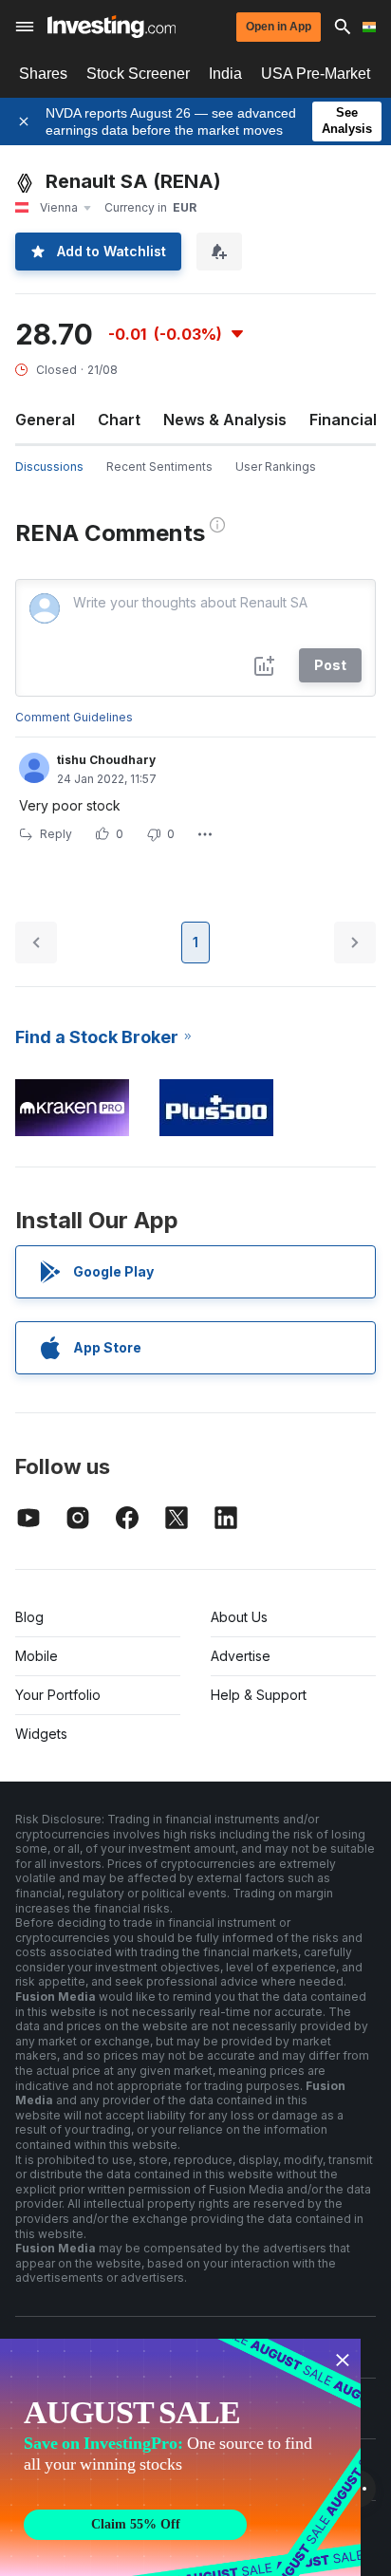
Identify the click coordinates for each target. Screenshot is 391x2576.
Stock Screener (138, 74)
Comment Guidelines (74, 717)
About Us (239, 1617)
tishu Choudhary (106, 760)
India (225, 74)
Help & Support (259, 1695)
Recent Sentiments (159, 467)
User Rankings (276, 467)
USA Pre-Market (316, 74)
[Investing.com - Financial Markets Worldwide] (112, 27)
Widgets (41, 1734)
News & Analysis (225, 420)
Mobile (37, 1656)
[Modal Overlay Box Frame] (180, 2457)
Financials (347, 420)
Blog (29, 1617)
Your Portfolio (58, 1695)
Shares (43, 74)
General (45, 420)
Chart (119, 420)
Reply (56, 834)
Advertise (241, 1656)
